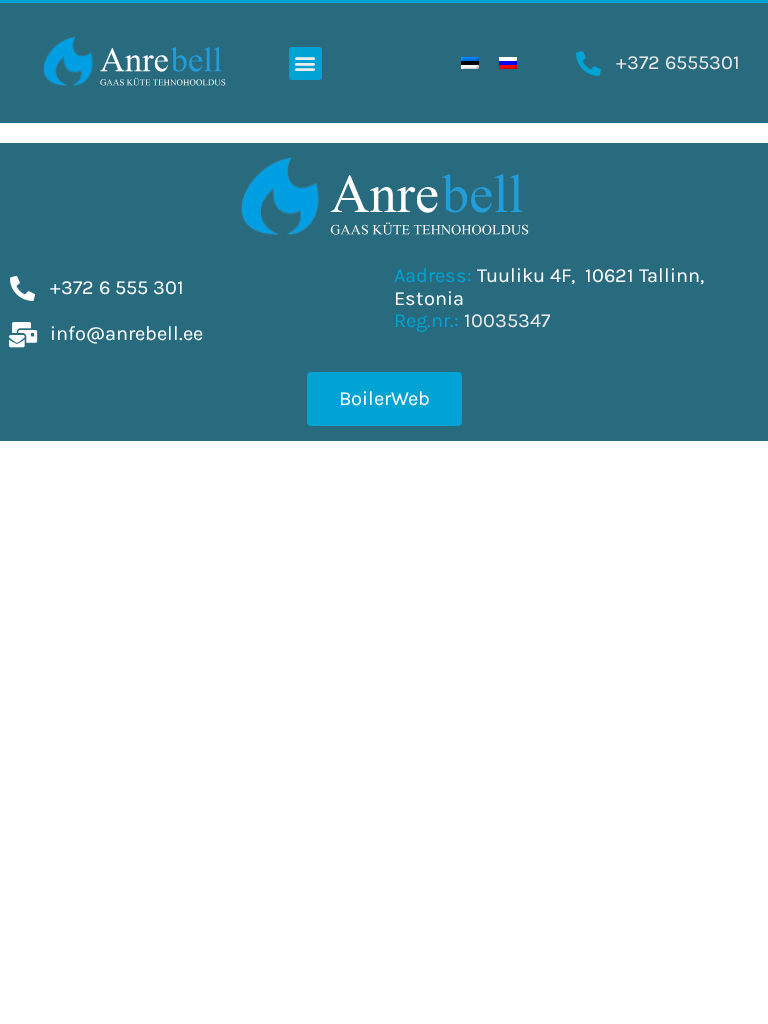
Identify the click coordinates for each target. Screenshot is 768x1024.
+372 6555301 (678, 62)
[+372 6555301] (588, 63)
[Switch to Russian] (508, 63)
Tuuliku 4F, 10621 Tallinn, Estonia (549, 287)
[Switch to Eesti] (470, 63)
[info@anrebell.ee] (22, 334)
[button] (305, 63)
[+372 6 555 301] (22, 288)
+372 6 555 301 (117, 287)
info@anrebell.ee (126, 333)
